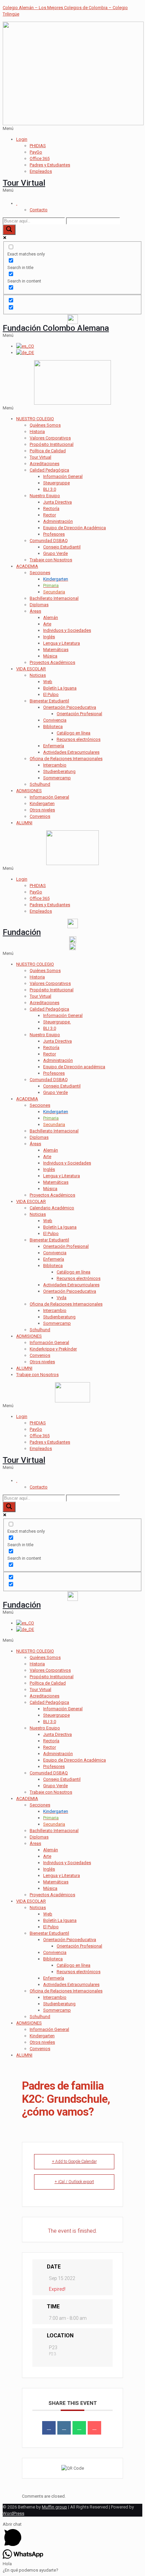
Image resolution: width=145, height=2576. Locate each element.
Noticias (38, 675)
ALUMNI (24, 823)
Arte (47, 624)
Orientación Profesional (79, 714)
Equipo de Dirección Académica (75, 528)
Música (50, 656)
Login (22, 139)
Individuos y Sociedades (67, 630)
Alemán (51, 618)
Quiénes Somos (45, 425)
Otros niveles (42, 810)
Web (48, 682)
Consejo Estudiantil (62, 547)
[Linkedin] (64, 2428)
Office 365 (40, 158)
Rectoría (51, 508)
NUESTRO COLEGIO (35, 419)
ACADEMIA (27, 566)
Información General (63, 476)
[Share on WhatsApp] (79, 2428)
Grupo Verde (55, 553)
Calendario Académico (52, 1208)
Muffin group (54, 2507)
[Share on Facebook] (49, 2428)
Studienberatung (59, 771)
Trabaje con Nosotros (51, 560)
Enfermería (54, 746)
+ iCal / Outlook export (74, 2182)
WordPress (13, 2513)
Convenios (40, 816)
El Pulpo (51, 694)
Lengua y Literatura (62, 643)
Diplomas (39, 605)
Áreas (35, 611)
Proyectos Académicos (52, 662)
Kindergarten (42, 803)
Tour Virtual (24, 183)
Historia (37, 432)
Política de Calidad (48, 451)
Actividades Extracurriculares (71, 752)
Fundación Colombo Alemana (56, 328)
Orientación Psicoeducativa (70, 707)
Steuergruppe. (57, 1022)
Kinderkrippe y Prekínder (53, 1349)
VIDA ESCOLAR (31, 669)
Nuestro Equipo (45, 496)
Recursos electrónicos (79, 739)
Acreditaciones (45, 464)
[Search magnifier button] (9, 230)
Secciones (40, 573)
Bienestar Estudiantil (49, 701)
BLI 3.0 (50, 489)
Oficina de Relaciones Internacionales (66, 759)
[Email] (94, 2428)
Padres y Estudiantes (50, 165)
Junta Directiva (57, 502)
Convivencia (55, 720)
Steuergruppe (56, 483)
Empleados (41, 171)
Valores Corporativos (50, 438)
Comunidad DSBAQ (49, 541)
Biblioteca (53, 727)
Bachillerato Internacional (54, 598)
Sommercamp (57, 778)
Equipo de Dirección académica (74, 1067)
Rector (50, 515)
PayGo (36, 152)
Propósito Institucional (52, 444)
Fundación (22, 932)
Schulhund (40, 784)
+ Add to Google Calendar (74, 2162)
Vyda (62, 1298)
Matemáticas (56, 650)
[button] (72, 128)
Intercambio (55, 765)
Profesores (54, 534)
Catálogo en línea (74, 733)
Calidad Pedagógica (49, 470)
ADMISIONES (29, 791)
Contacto (39, 210)
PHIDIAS (38, 146)
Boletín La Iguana (60, 688)
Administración (58, 521)
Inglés (49, 637)
